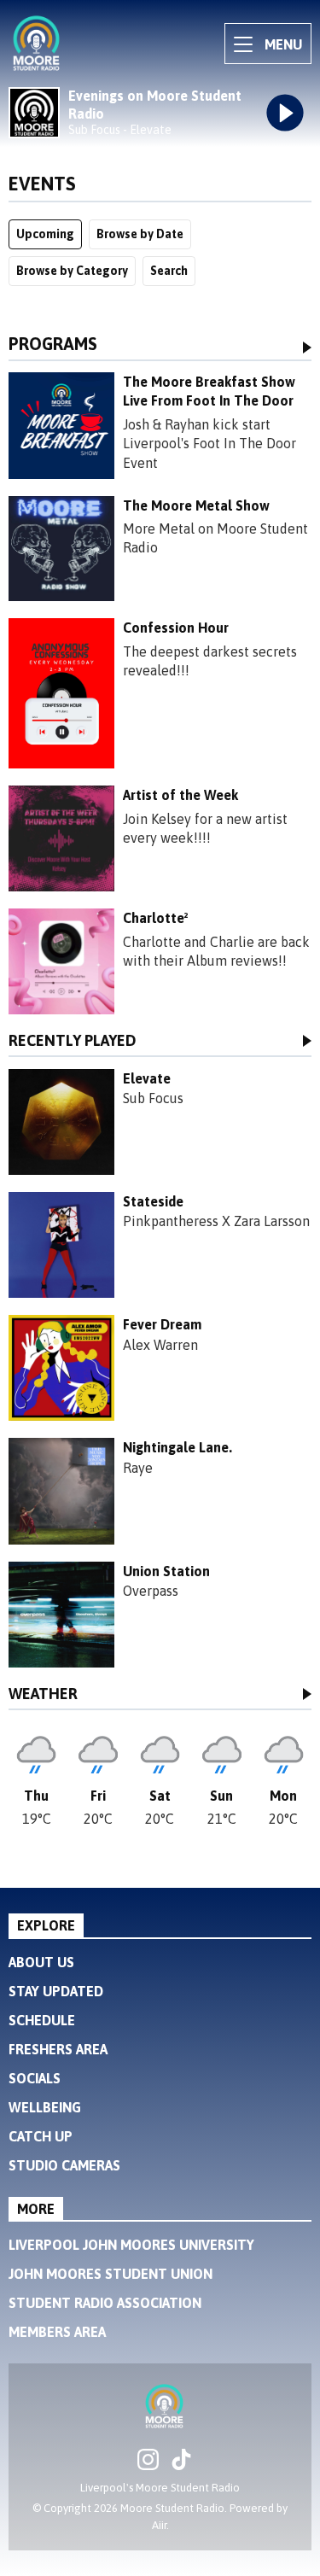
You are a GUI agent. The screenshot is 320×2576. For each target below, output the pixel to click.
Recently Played (73, 1041)
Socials (35, 2078)
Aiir (159, 2525)
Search (169, 271)
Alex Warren (160, 1345)
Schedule (42, 2020)
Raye (138, 1468)
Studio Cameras (64, 2165)
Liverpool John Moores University (131, 2245)
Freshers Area (58, 2049)
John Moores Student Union (111, 2274)
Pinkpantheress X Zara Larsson (216, 1221)
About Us (41, 1962)
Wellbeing (45, 2107)
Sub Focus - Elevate (120, 130)
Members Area (57, 2332)
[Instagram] (148, 2465)
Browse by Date (140, 234)
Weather (43, 1694)
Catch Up (41, 2136)
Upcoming (45, 234)
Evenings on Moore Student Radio (155, 105)
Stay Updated (56, 1991)
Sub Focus (153, 1098)
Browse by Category (72, 271)
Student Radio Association (105, 2303)
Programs (53, 345)
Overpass (151, 1591)
